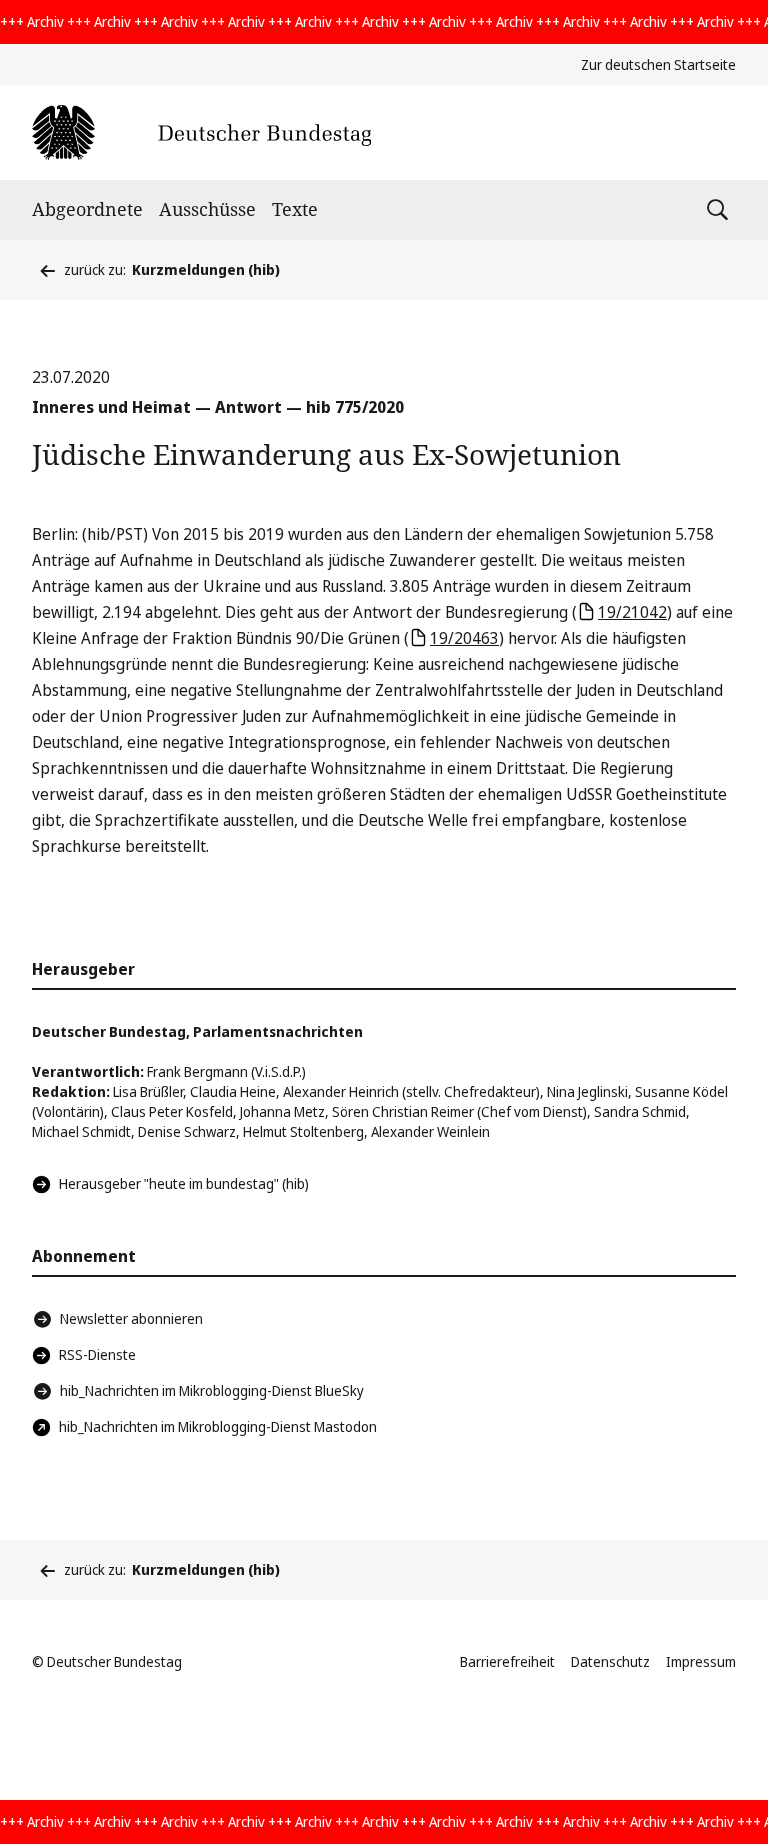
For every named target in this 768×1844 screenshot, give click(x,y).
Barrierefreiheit (507, 1661)
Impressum (701, 1661)
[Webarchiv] (201, 132)
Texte (295, 209)
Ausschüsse (207, 209)
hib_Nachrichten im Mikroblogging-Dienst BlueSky (212, 1390)
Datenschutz (610, 1661)
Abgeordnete (87, 209)
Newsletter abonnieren (131, 1318)
